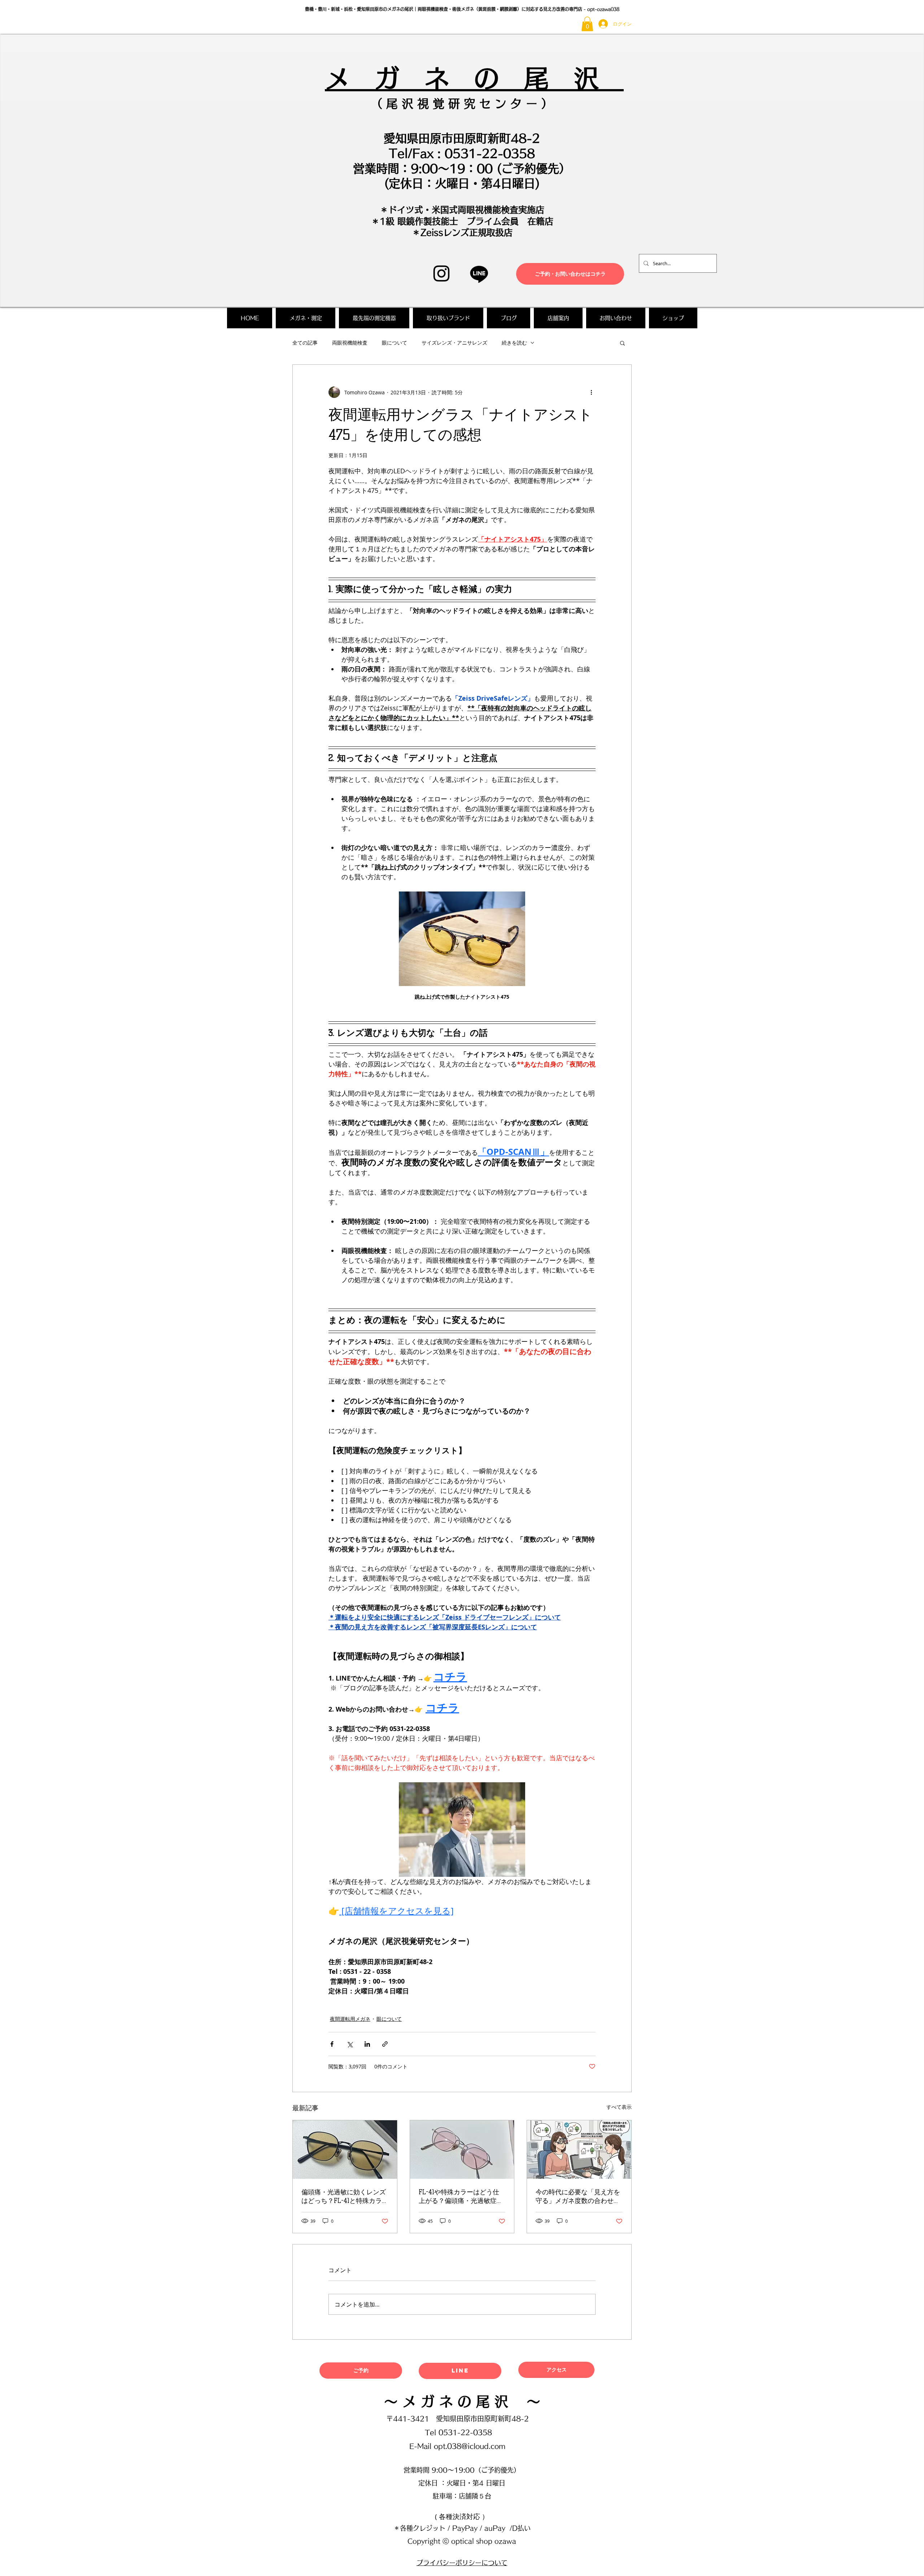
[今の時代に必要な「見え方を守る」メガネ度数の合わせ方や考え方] (579, 2150)
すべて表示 (619, 2107)
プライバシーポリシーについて (462, 2563)
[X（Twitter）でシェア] (350, 2044)
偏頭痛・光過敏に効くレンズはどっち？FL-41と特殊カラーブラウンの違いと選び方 (344, 2197)
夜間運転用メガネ (350, 2019)
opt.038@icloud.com (470, 2446)
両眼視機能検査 (350, 343)
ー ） (537, 104)
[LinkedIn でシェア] (367, 2044)
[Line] (479, 274)
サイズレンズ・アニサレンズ (454, 343)
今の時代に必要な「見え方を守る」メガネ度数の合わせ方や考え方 (578, 2197)
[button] (587, 24)
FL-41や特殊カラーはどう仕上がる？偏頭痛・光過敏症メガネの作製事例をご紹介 (461, 2197)
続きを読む (514, 343)
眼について (395, 343)
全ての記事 (305, 343)
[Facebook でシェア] (332, 2044)
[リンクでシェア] (385, 2044)
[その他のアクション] (591, 392)
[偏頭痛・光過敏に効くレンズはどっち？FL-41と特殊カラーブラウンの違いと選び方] (345, 2150)
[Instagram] (441, 273)
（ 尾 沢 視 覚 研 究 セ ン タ (446, 104)
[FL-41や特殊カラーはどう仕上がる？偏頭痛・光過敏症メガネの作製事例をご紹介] (462, 2150)
